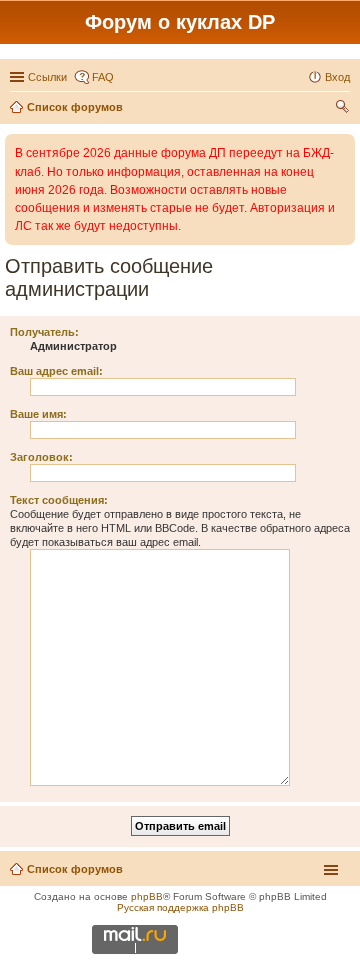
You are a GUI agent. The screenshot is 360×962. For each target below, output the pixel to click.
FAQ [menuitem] (103, 77)
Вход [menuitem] (337, 77)
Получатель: (44, 332)
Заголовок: (41, 457)
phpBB (147, 896)
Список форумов (75, 869)
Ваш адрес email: (56, 371)
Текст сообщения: (59, 500)
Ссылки (47, 77)
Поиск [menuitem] (344, 109)
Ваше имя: (38, 414)
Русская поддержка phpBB (180, 907)
